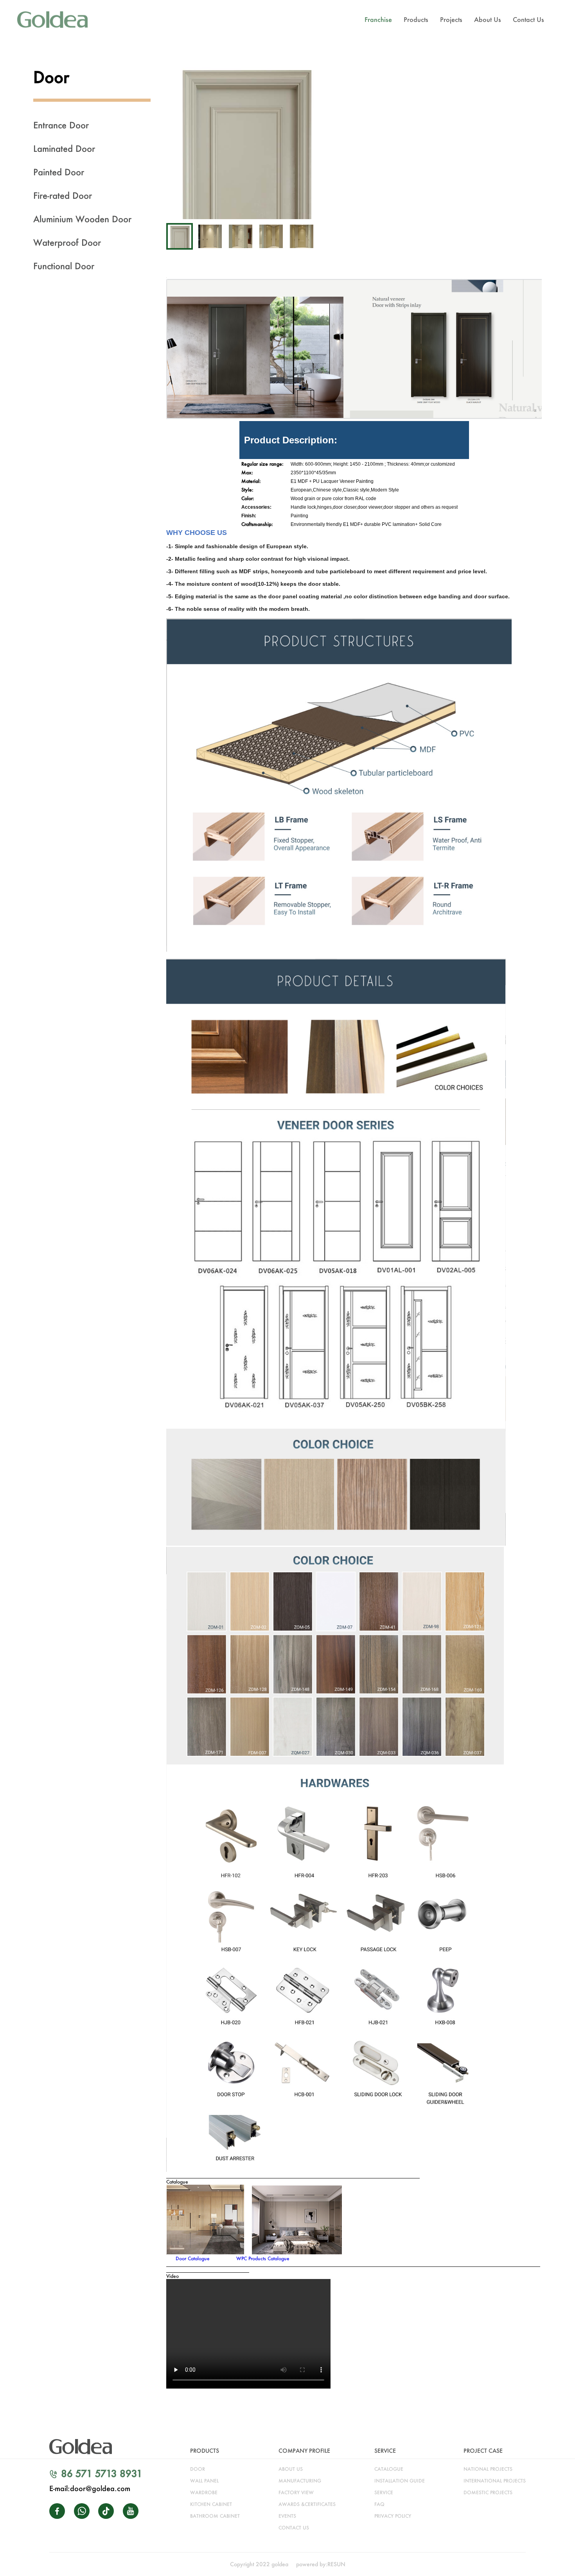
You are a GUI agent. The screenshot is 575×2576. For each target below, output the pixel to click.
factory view (296, 2492)
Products (416, 19)
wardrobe (204, 2492)
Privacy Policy (393, 2516)
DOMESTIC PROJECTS (488, 2492)
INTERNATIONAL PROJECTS (495, 2481)
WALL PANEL (204, 2481)
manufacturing (300, 2481)
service (384, 2492)
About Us (488, 19)
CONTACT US (294, 2528)
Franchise (378, 19)
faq (379, 2504)
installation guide (400, 2481)
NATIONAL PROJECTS (488, 2469)
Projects (451, 19)
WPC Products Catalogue (263, 2258)
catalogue (389, 2469)
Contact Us (528, 19)
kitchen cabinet (211, 2504)
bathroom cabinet (215, 2516)
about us (291, 2469)
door (198, 2469)
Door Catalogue (193, 2258)
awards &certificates (307, 2504)
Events (287, 2516)
